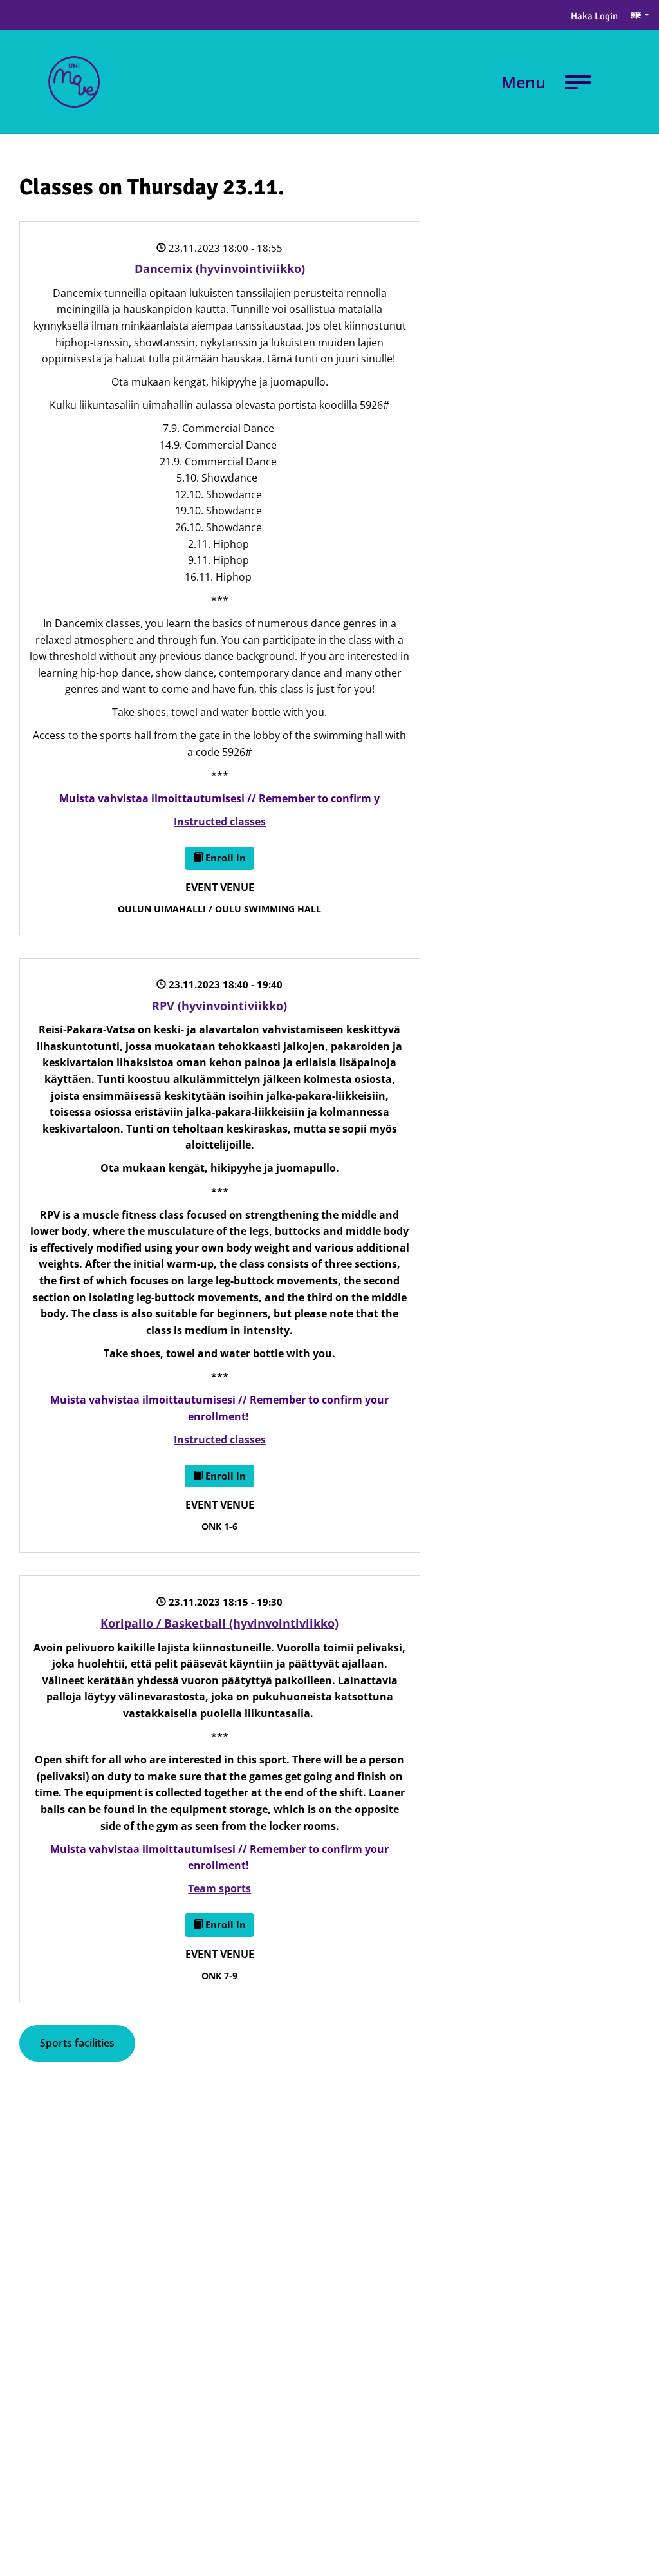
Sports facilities (77, 2043)
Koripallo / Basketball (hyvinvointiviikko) (219, 1623)
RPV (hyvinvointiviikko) (219, 1006)
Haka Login (594, 16)
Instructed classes (220, 822)
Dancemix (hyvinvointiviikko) (220, 268)
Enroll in (224, 858)
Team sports (219, 1888)
